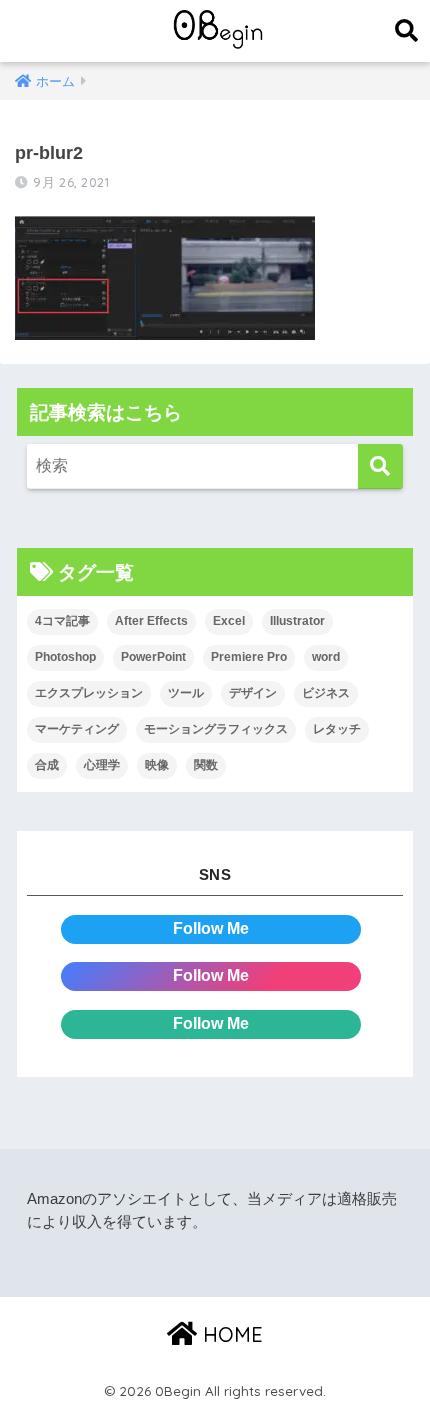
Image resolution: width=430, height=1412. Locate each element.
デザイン (253, 693)
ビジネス (326, 693)
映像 (157, 765)
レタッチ (337, 729)
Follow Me (211, 928)
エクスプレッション (89, 693)
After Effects (151, 621)
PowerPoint (153, 657)
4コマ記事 (62, 621)
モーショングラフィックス (216, 729)
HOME (230, 1334)
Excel (229, 621)
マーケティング (77, 729)
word (326, 657)
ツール (186, 693)
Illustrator (297, 621)
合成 (47, 765)
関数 (206, 765)
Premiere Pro (249, 657)
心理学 (102, 765)
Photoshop (65, 657)
